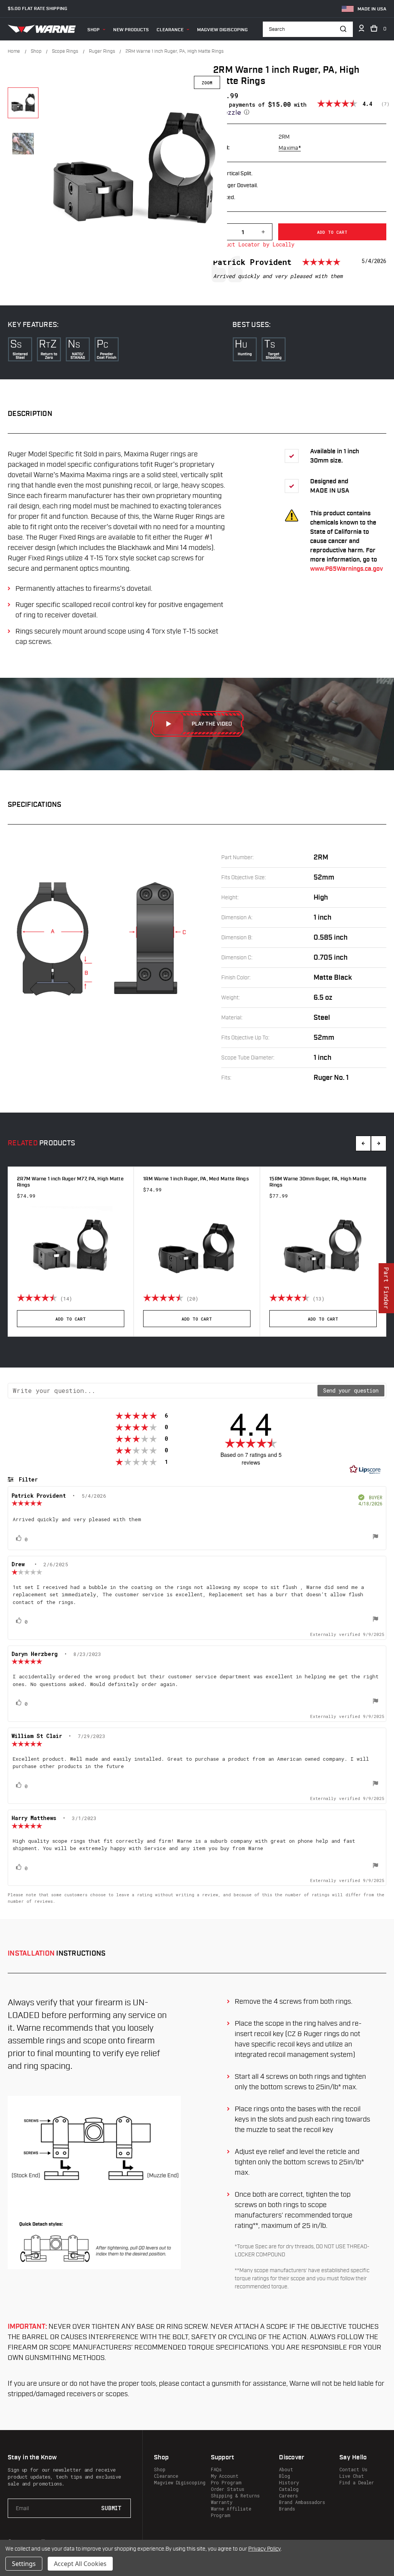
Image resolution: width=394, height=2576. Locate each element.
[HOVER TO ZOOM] (135, 168)
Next (379, 1143)
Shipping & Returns (235, 2496)
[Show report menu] (376, 1537)
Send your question (351, 1390)
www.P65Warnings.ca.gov (346, 569)
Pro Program (226, 2482)
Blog (285, 2476)
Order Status (228, 2489)
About (286, 2469)
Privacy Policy (264, 2549)
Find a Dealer (357, 2482)
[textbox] (163, 1391)
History (289, 2482)
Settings (24, 2564)
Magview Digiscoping (222, 30)
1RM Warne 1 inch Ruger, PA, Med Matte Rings (196, 1179)
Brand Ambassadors (302, 2502)
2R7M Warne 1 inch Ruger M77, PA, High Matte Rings (70, 1182)
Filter (27, 1479)
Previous (363, 1143)
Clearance (170, 30)
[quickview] (121, 1298)
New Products (131, 30)
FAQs (216, 2469)
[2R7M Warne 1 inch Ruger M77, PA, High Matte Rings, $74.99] (71, 1247)
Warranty (222, 2502)
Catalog (289, 2489)
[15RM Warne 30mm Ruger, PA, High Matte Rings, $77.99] (323, 1247)
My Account (225, 2476)
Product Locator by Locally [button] (254, 244)
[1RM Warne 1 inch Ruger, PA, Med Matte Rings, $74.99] (197, 1247)
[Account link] (361, 30)
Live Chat (351, 2476)
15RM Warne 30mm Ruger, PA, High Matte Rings (318, 1182)
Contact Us (353, 2469)
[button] (265, 108)
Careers (288, 2496)
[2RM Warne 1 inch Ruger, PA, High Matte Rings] (23, 103)
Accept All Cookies (80, 2564)
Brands (287, 2509)
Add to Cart (71, 1319)
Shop (93, 30)
